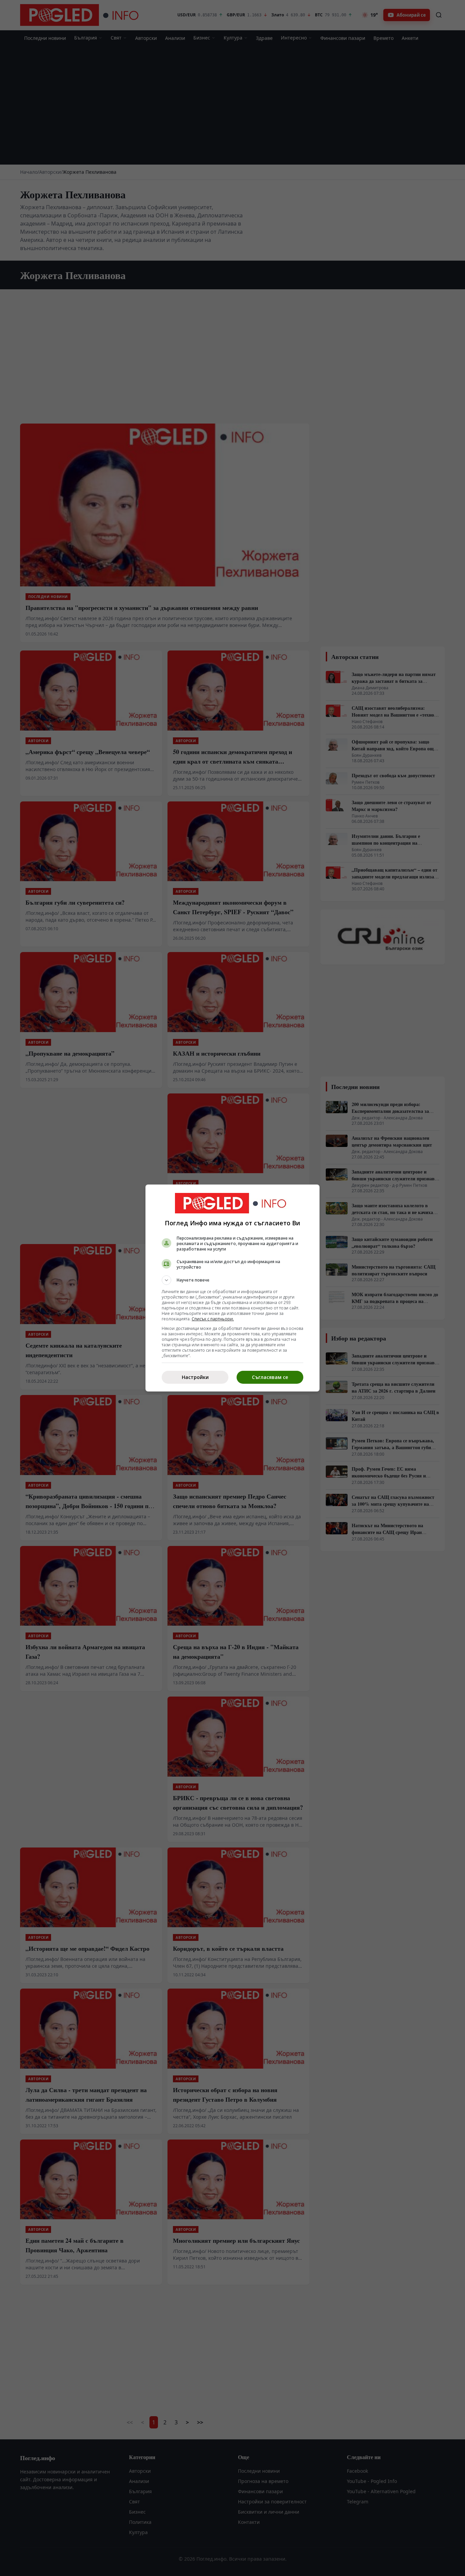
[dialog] (233, 1288)
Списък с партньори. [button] (213, 1319)
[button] (233, 1280)
